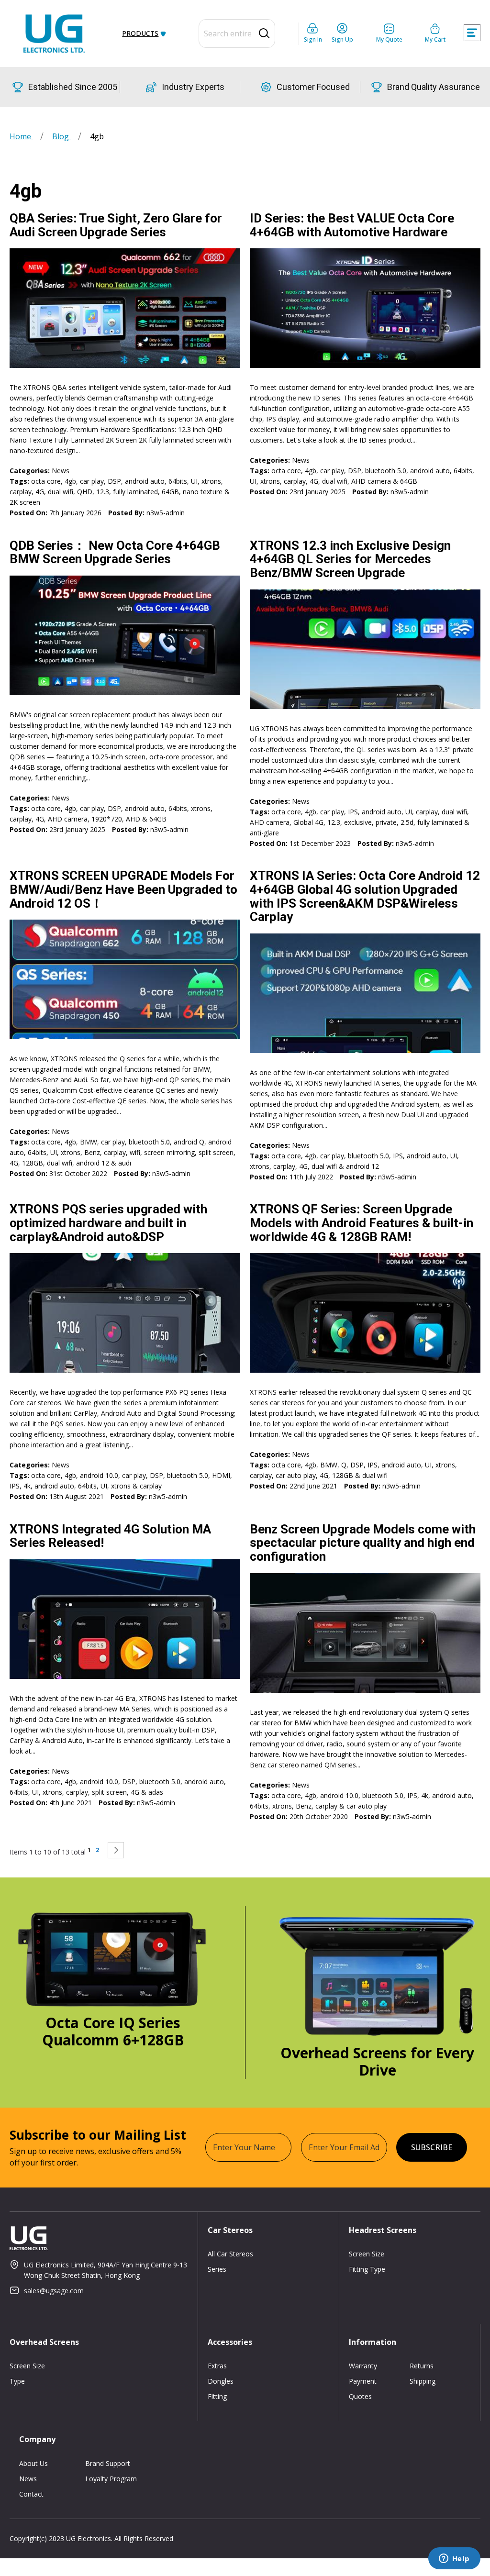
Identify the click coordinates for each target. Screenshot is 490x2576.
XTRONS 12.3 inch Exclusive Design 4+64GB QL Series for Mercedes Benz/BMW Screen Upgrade (350, 559)
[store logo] (54, 33)
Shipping (423, 2381)
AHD (133, 819)
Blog (61, 136)
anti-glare (264, 833)
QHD (85, 492)
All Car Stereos (230, 2254)
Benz (92, 1152)
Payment (363, 2381)
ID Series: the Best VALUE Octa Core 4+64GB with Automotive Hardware (352, 225)
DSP (114, 481)
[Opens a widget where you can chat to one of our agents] (454, 2559)
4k (27, 1486)
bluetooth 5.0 (386, 471)
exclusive (358, 822)
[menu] (144, 33)
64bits (178, 481)
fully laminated (135, 492)
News (61, 471)
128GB (33, 1163)
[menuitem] (142, 33)
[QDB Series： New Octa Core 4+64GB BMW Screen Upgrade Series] (125, 635)
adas (156, 1792)
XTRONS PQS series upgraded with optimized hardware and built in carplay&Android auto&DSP (108, 1223)
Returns (422, 2366)
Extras (217, 2366)
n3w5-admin (166, 513)
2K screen (25, 502)
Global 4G (308, 822)
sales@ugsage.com (54, 2291)
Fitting (217, 2396)
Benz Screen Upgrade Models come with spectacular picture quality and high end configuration (363, 1543)
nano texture (203, 492)
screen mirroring (169, 1152)
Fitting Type (367, 2269)
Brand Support (108, 2463)
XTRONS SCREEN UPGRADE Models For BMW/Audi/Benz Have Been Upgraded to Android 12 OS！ (123, 889)
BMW (89, 1142)
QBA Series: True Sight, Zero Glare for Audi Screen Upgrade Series (116, 225)
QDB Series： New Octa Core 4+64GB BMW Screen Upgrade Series (115, 552)
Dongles (221, 2381)
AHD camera (371, 481)
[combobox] (237, 33)
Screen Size (367, 2254)
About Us (33, 2463)
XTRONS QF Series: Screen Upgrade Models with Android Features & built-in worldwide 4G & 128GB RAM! (362, 1223)
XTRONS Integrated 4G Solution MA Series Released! (110, 1536)
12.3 (103, 492)
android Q (189, 1142)
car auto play (296, 1475)
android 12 (93, 1163)
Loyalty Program (111, 2479)
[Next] (116, 1850)
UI (194, 481)
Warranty (363, 2366)
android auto (145, 481)
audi (125, 1163)
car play (92, 481)
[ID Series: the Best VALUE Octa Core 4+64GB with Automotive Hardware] (365, 308)
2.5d (407, 822)
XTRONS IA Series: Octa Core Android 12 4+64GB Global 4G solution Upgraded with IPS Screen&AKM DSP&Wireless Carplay (365, 896)
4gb (70, 481)
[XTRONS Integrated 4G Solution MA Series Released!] (125, 1619)
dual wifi (61, 492)
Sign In (313, 39)
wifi (135, 1152)
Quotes (360, 2396)
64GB (170, 492)
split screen (216, 1152)
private (386, 822)
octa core (46, 481)
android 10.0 (99, 1475)
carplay (21, 492)
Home (21, 136)
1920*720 (107, 819)
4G (40, 492)
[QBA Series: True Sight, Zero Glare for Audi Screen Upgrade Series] (125, 308)
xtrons (211, 481)
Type (17, 2381)
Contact (31, 2494)
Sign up (342, 39)
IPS (353, 812)
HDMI (221, 1475)
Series (217, 2269)
